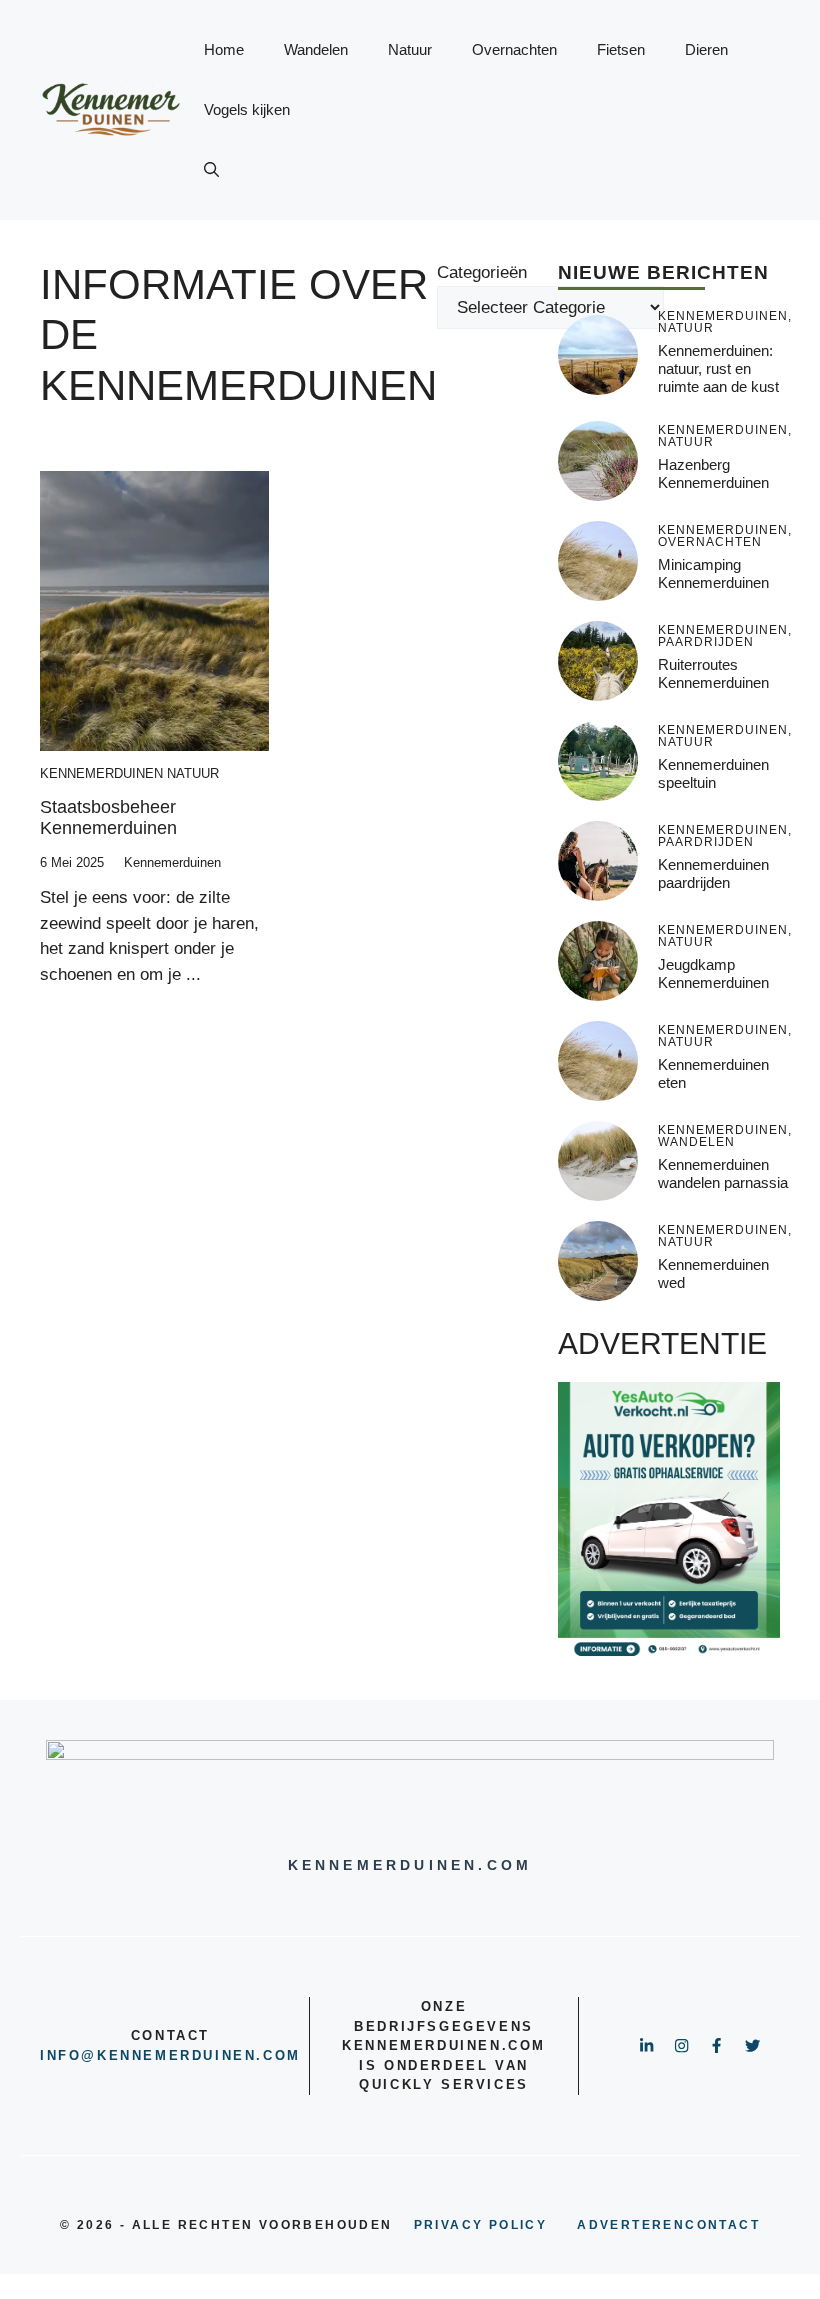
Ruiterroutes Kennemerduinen (713, 673)
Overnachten (514, 49)
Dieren (706, 49)
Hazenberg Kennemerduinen (713, 473)
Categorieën (482, 272)
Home (224, 49)
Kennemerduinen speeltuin (713, 773)
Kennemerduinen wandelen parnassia (723, 1173)
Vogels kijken (247, 109)
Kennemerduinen (101, 773)
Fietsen (621, 49)
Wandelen (316, 49)
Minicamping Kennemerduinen (713, 573)
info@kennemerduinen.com (170, 2055)
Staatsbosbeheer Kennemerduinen (108, 818)
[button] (211, 170)
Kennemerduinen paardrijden (713, 873)
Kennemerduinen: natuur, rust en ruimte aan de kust (718, 368)
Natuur (410, 49)
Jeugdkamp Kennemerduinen (713, 973)
